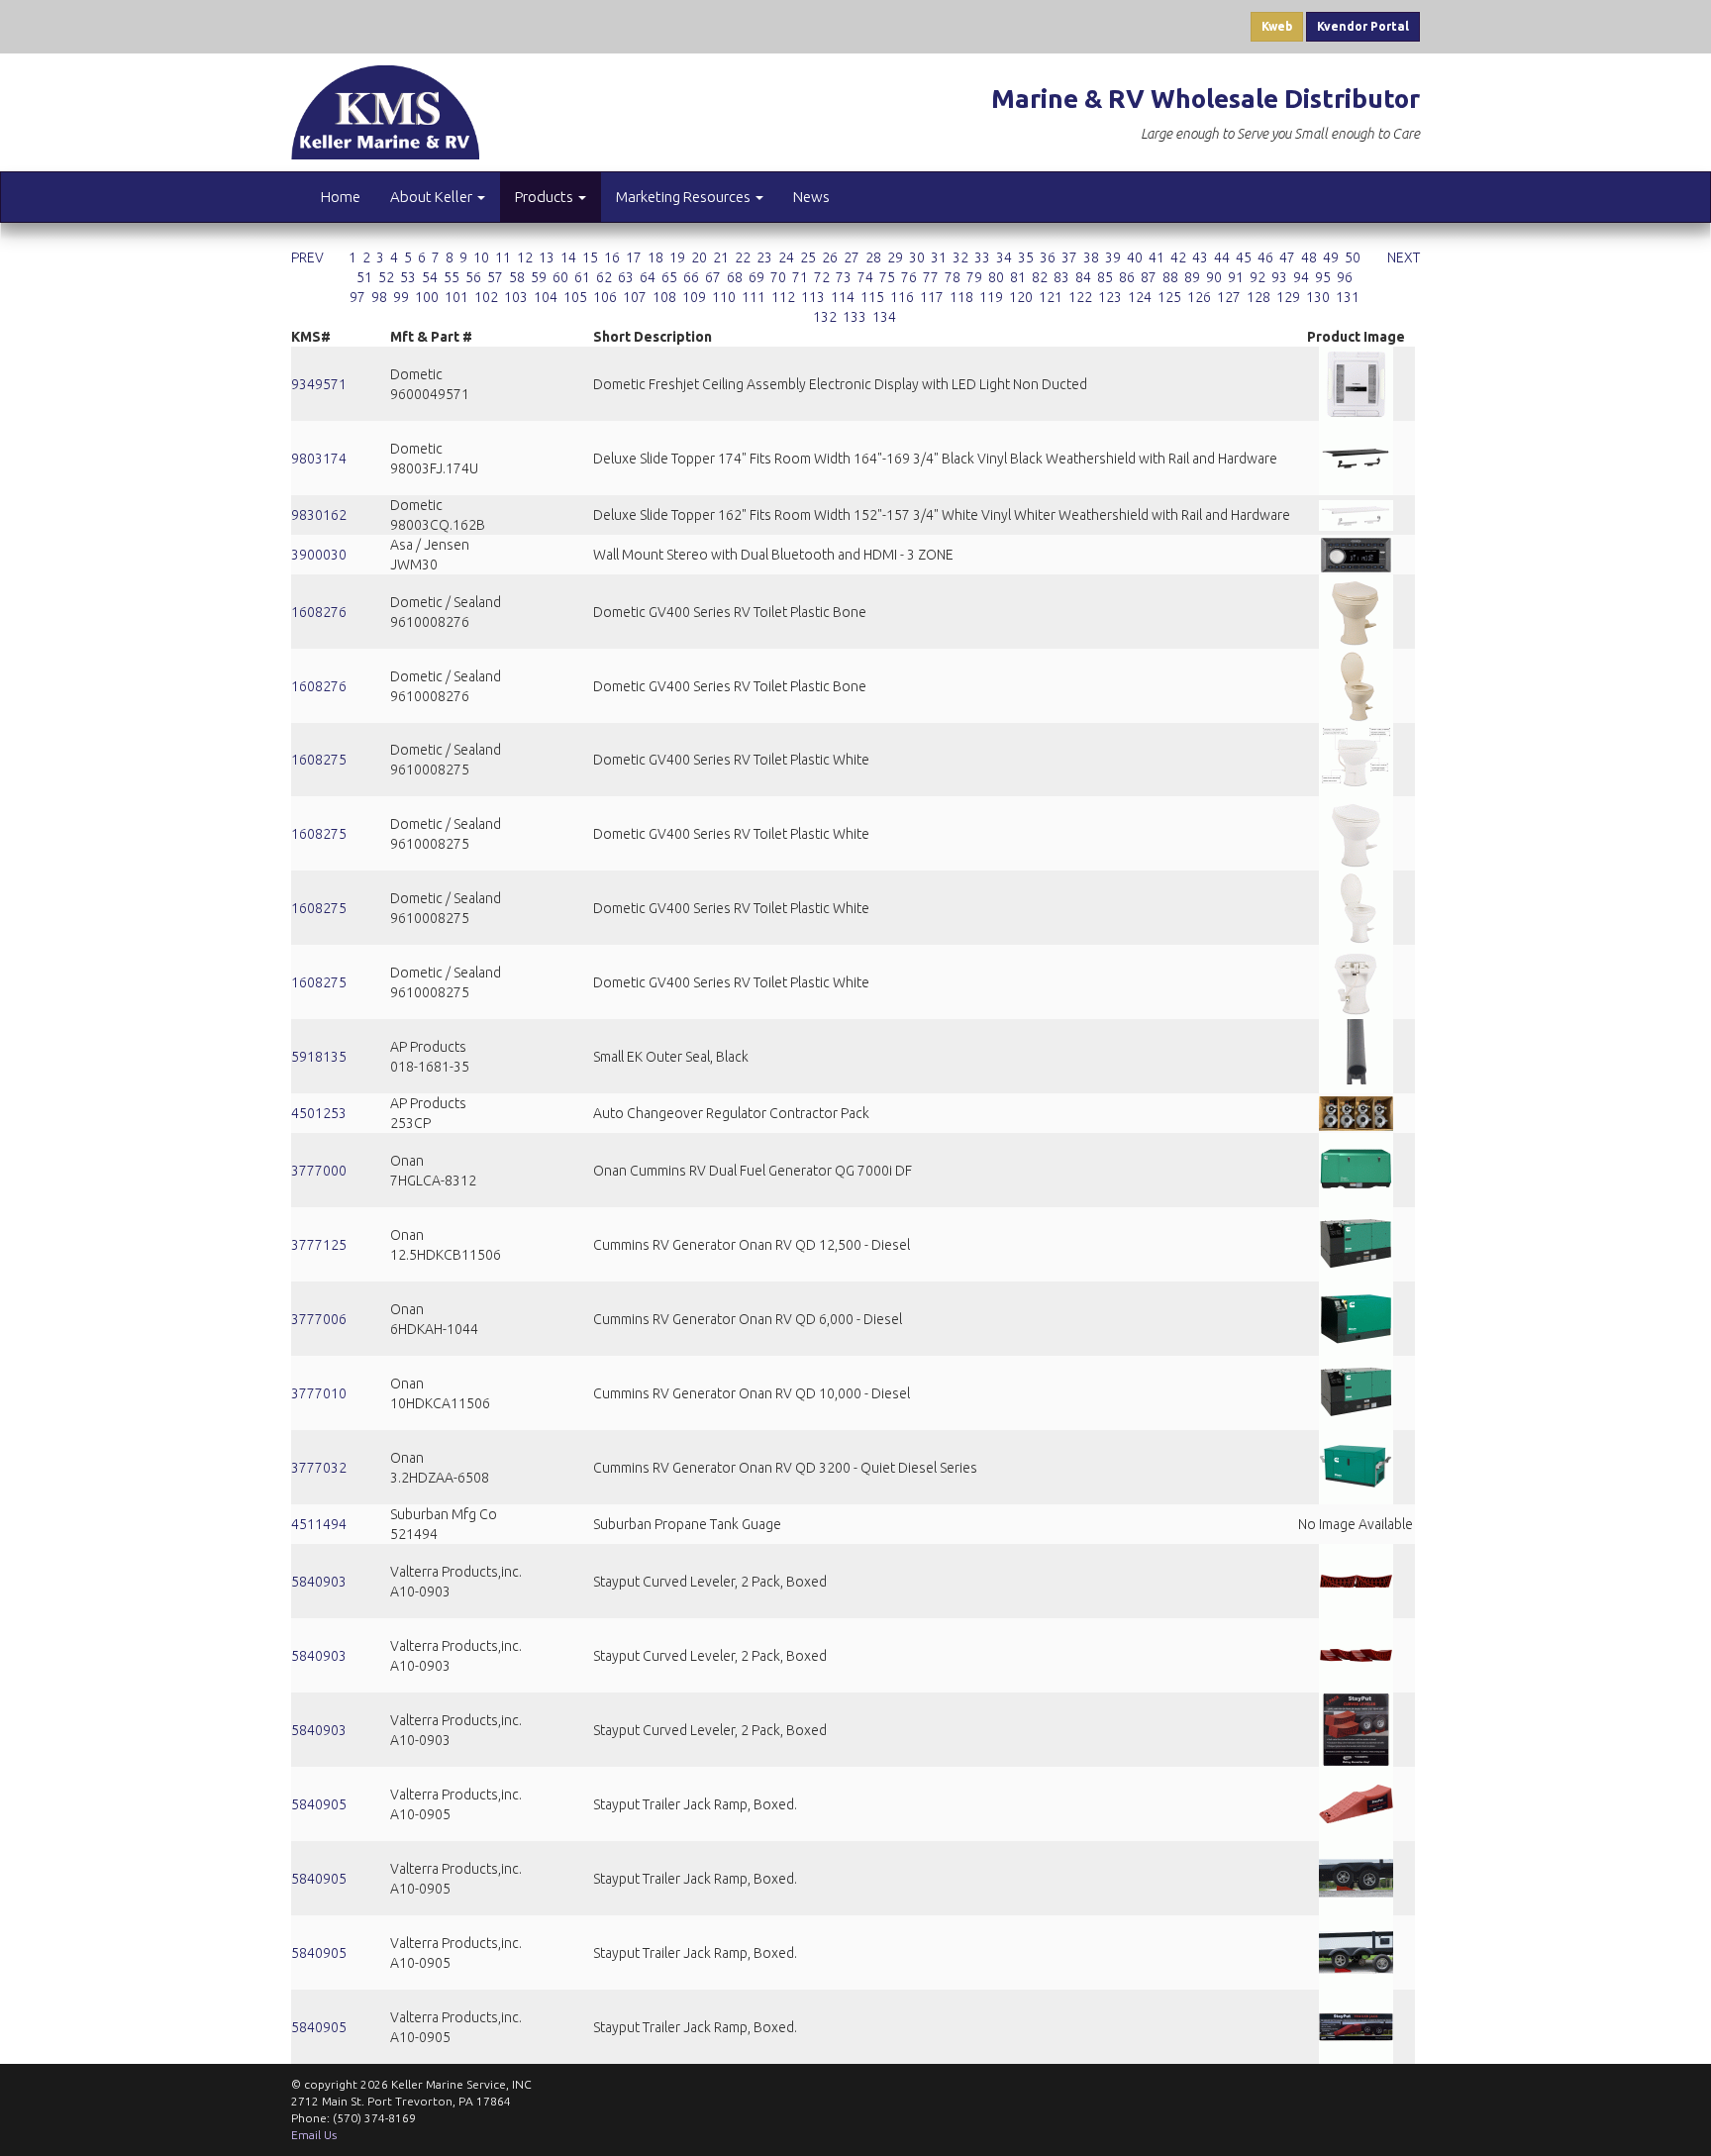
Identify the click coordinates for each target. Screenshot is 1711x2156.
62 (604, 277)
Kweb (1277, 26)
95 (1323, 277)
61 (582, 277)
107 (635, 297)
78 (953, 277)
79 (974, 277)
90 (1214, 277)
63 (626, 277)
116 (902, 297)
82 (1040, 277)
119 (991, 297)
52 (386, 277)
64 (648, 277)
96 (1345, 277)
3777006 (319, 1319)
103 (516, 297)
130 (1318, 297)
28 (873, 257)
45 (1244, 257)
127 (1229, 297)
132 (825, 317)
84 (1083, 277)
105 (575, 297)
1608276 (319, 612)
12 (525, 257)
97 (357, 297)
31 (939, 257)
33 (982, 257)
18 (655, 257)
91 (1236, 277)
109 (694, 297)
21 (721, 257)
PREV (307, 257)
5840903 (319, 1582)
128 (1258, 297)
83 (1061, 277)
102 (486, 297)
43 (1200, 257)
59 (539, 277)
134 (884, 317)
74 (865, 277)
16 (612, 257)
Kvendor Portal (1363, 26)
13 (547, 257)
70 (778, 277)
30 (917, 257)
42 (1178, 257)
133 (855, 317)
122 (1080, 297)
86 (1127, 277)
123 (1110, 297)
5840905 (319, 1804)
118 (961, 297)
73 (844, 277)
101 (456, 297)
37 (1069, 257)
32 (960, 257)
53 (408, 277)
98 (379, 297)
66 (691, 277)
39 (1113, 257)
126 (1199, 297)
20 (699, 257)
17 (634, 257)
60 (560, 277)
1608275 (319, 760)
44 (1222, 257)
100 (427, 297)
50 (1353, 257)
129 (1288, 297)
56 (473, 277)
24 (786, 257)
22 (743, 257)
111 (754, 297)
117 (932, 297)
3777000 (319, 1171)
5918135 (319, 1057)
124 (1140, 297)
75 (887, 277)
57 (495, 277)
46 (1265, 257)
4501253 (319, 1113)
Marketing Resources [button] (685, 197)
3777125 (319, 1245)
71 (800, 277)
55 (452, 277)
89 (1192, 277)
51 (364, 277)
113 (813, 297)
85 (1105, 277)
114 (843, 297)
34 (1004, 257)
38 (1091, 257)
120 (1021, 297)
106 (605, 297)
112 (783, 297)
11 (503, 257)
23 (764, 257)
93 (1279, 277)
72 (822, 277)
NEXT (1404, 257)
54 (430, 277)
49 (1331, 257)
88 (1170, 277)
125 (1169, 297)
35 (1026, 257)
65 (669, 277)
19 (677, 257)
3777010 (319, 1393)
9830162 (319, 515)
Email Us (314, 2135)
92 (1258, 277)
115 (872, 297)
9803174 (319, 459)
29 (895, 257)
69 (756, 277)
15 (590, 257)
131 (1348, 297)
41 (1157, 257)
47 (1287, 257)
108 (664, 297)
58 (517, 277)
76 (909, 277)
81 (1018, 277)
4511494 (319, 1524)
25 (808, 257)
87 (1149, 277)
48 (1309, 257)
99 (401, 297)
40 (1135, 257)
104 (546, 297)
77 (931, 277)
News (811, 197)
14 (568, 257)
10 (481, 257)
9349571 (319, 384)
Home (341, 197)
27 (852, 257)
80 (996, 277)
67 (713, 277)
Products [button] (546, 197)
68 (735, 277)
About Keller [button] (433, 197)
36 (1048, 257)
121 (1051, 297)
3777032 (319, 1468)
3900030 (319, 555)
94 (1301, 277)
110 (724, 297)
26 (830, 257)
